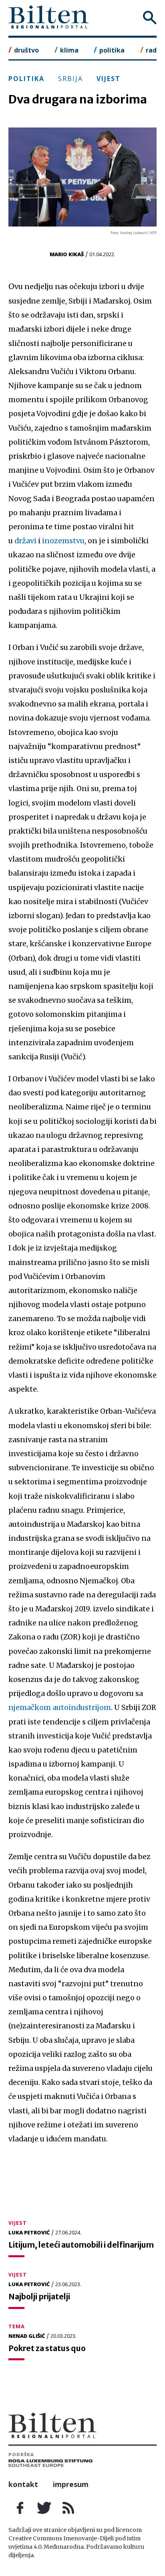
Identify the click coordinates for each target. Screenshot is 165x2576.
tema (17, 2326)
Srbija (70, 79)
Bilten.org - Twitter (44, 2508)
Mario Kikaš (67, 254)
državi (25, 541)
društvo (26, 50)
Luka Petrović (29, 2232)
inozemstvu (63, 541)
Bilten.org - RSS (68, 2508)
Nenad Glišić (27, 2336)
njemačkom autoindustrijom (60, 1708)
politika (112, 50)
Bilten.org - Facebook (20, 2508)
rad (151, 50)
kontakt (23, 2484)
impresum (71, 2484)
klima (69, 50)
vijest (109, 79)
